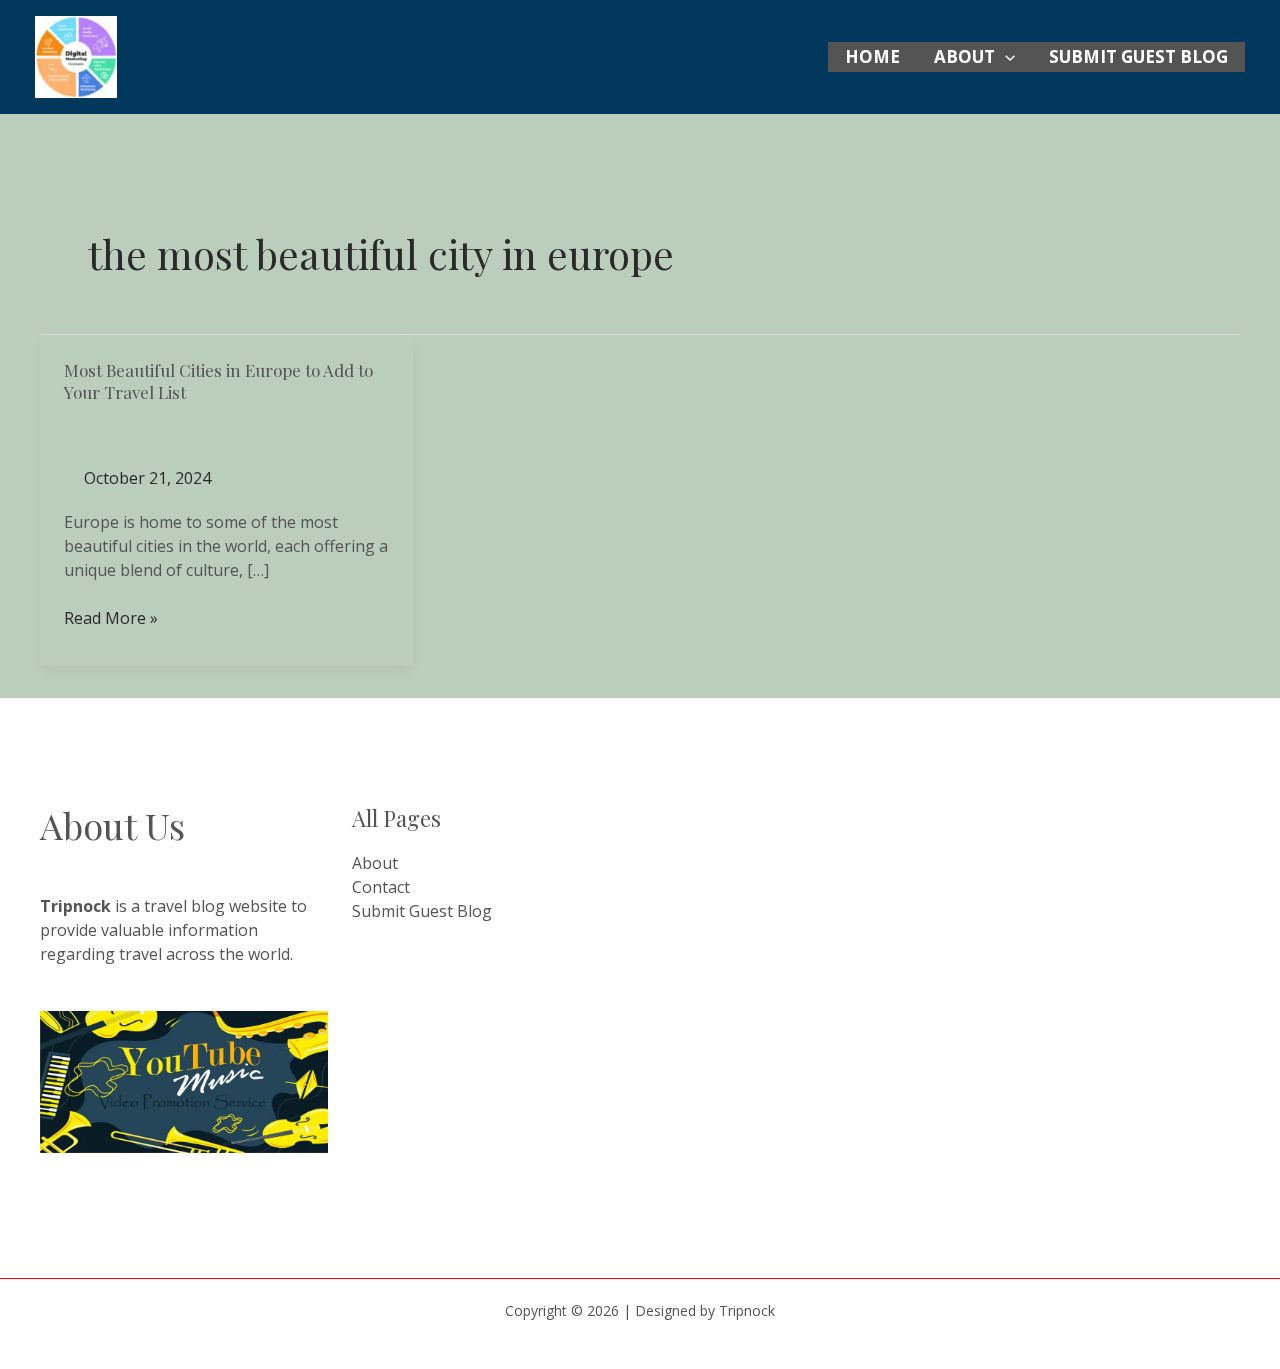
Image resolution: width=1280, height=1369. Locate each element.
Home (872, 56)
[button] (1005, 57)
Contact (381, 887)
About (964, 56)
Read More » (111, 617)
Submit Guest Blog (1138, 56)
